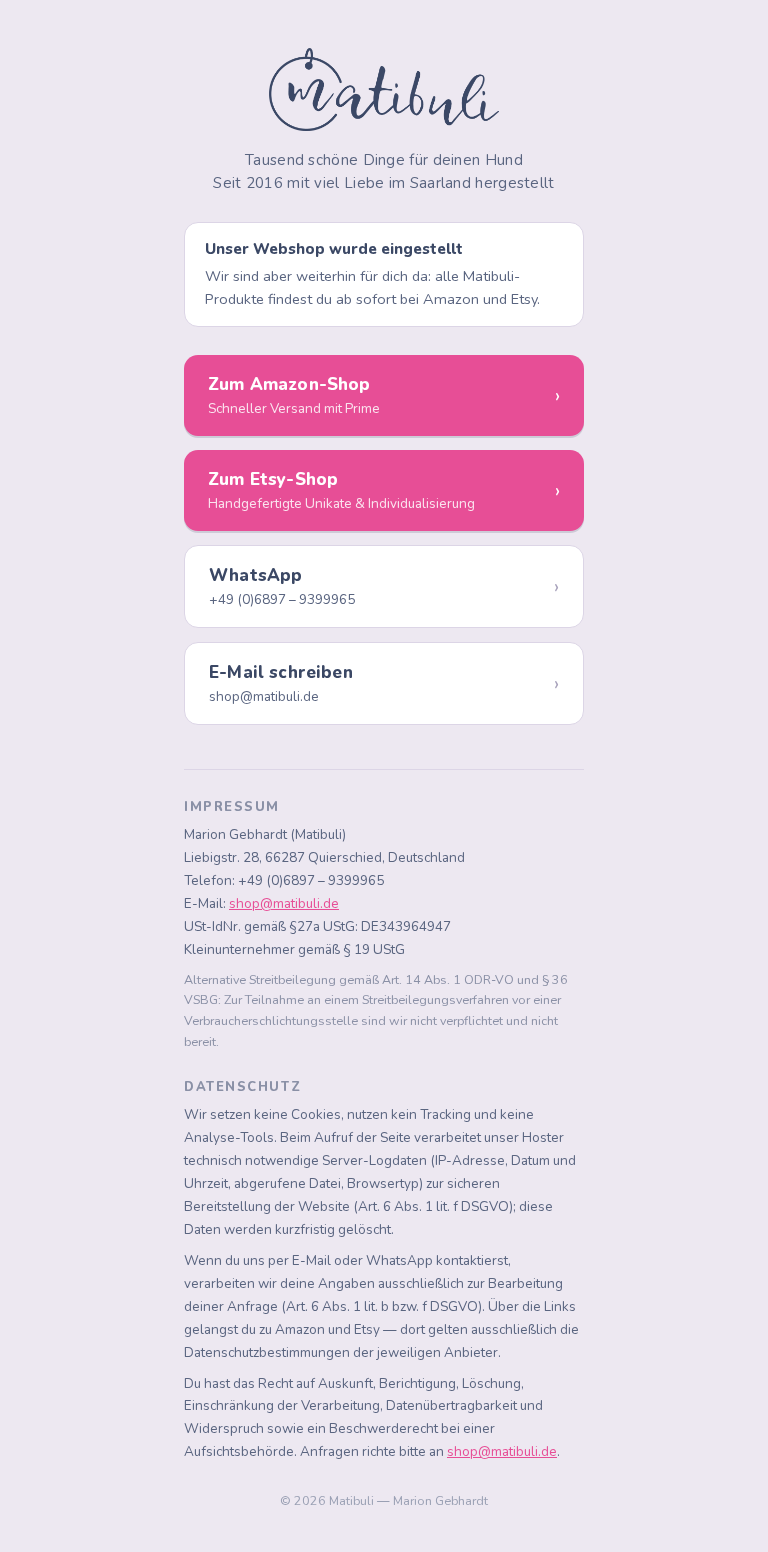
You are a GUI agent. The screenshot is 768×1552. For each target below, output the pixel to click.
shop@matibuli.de (284, 903)
